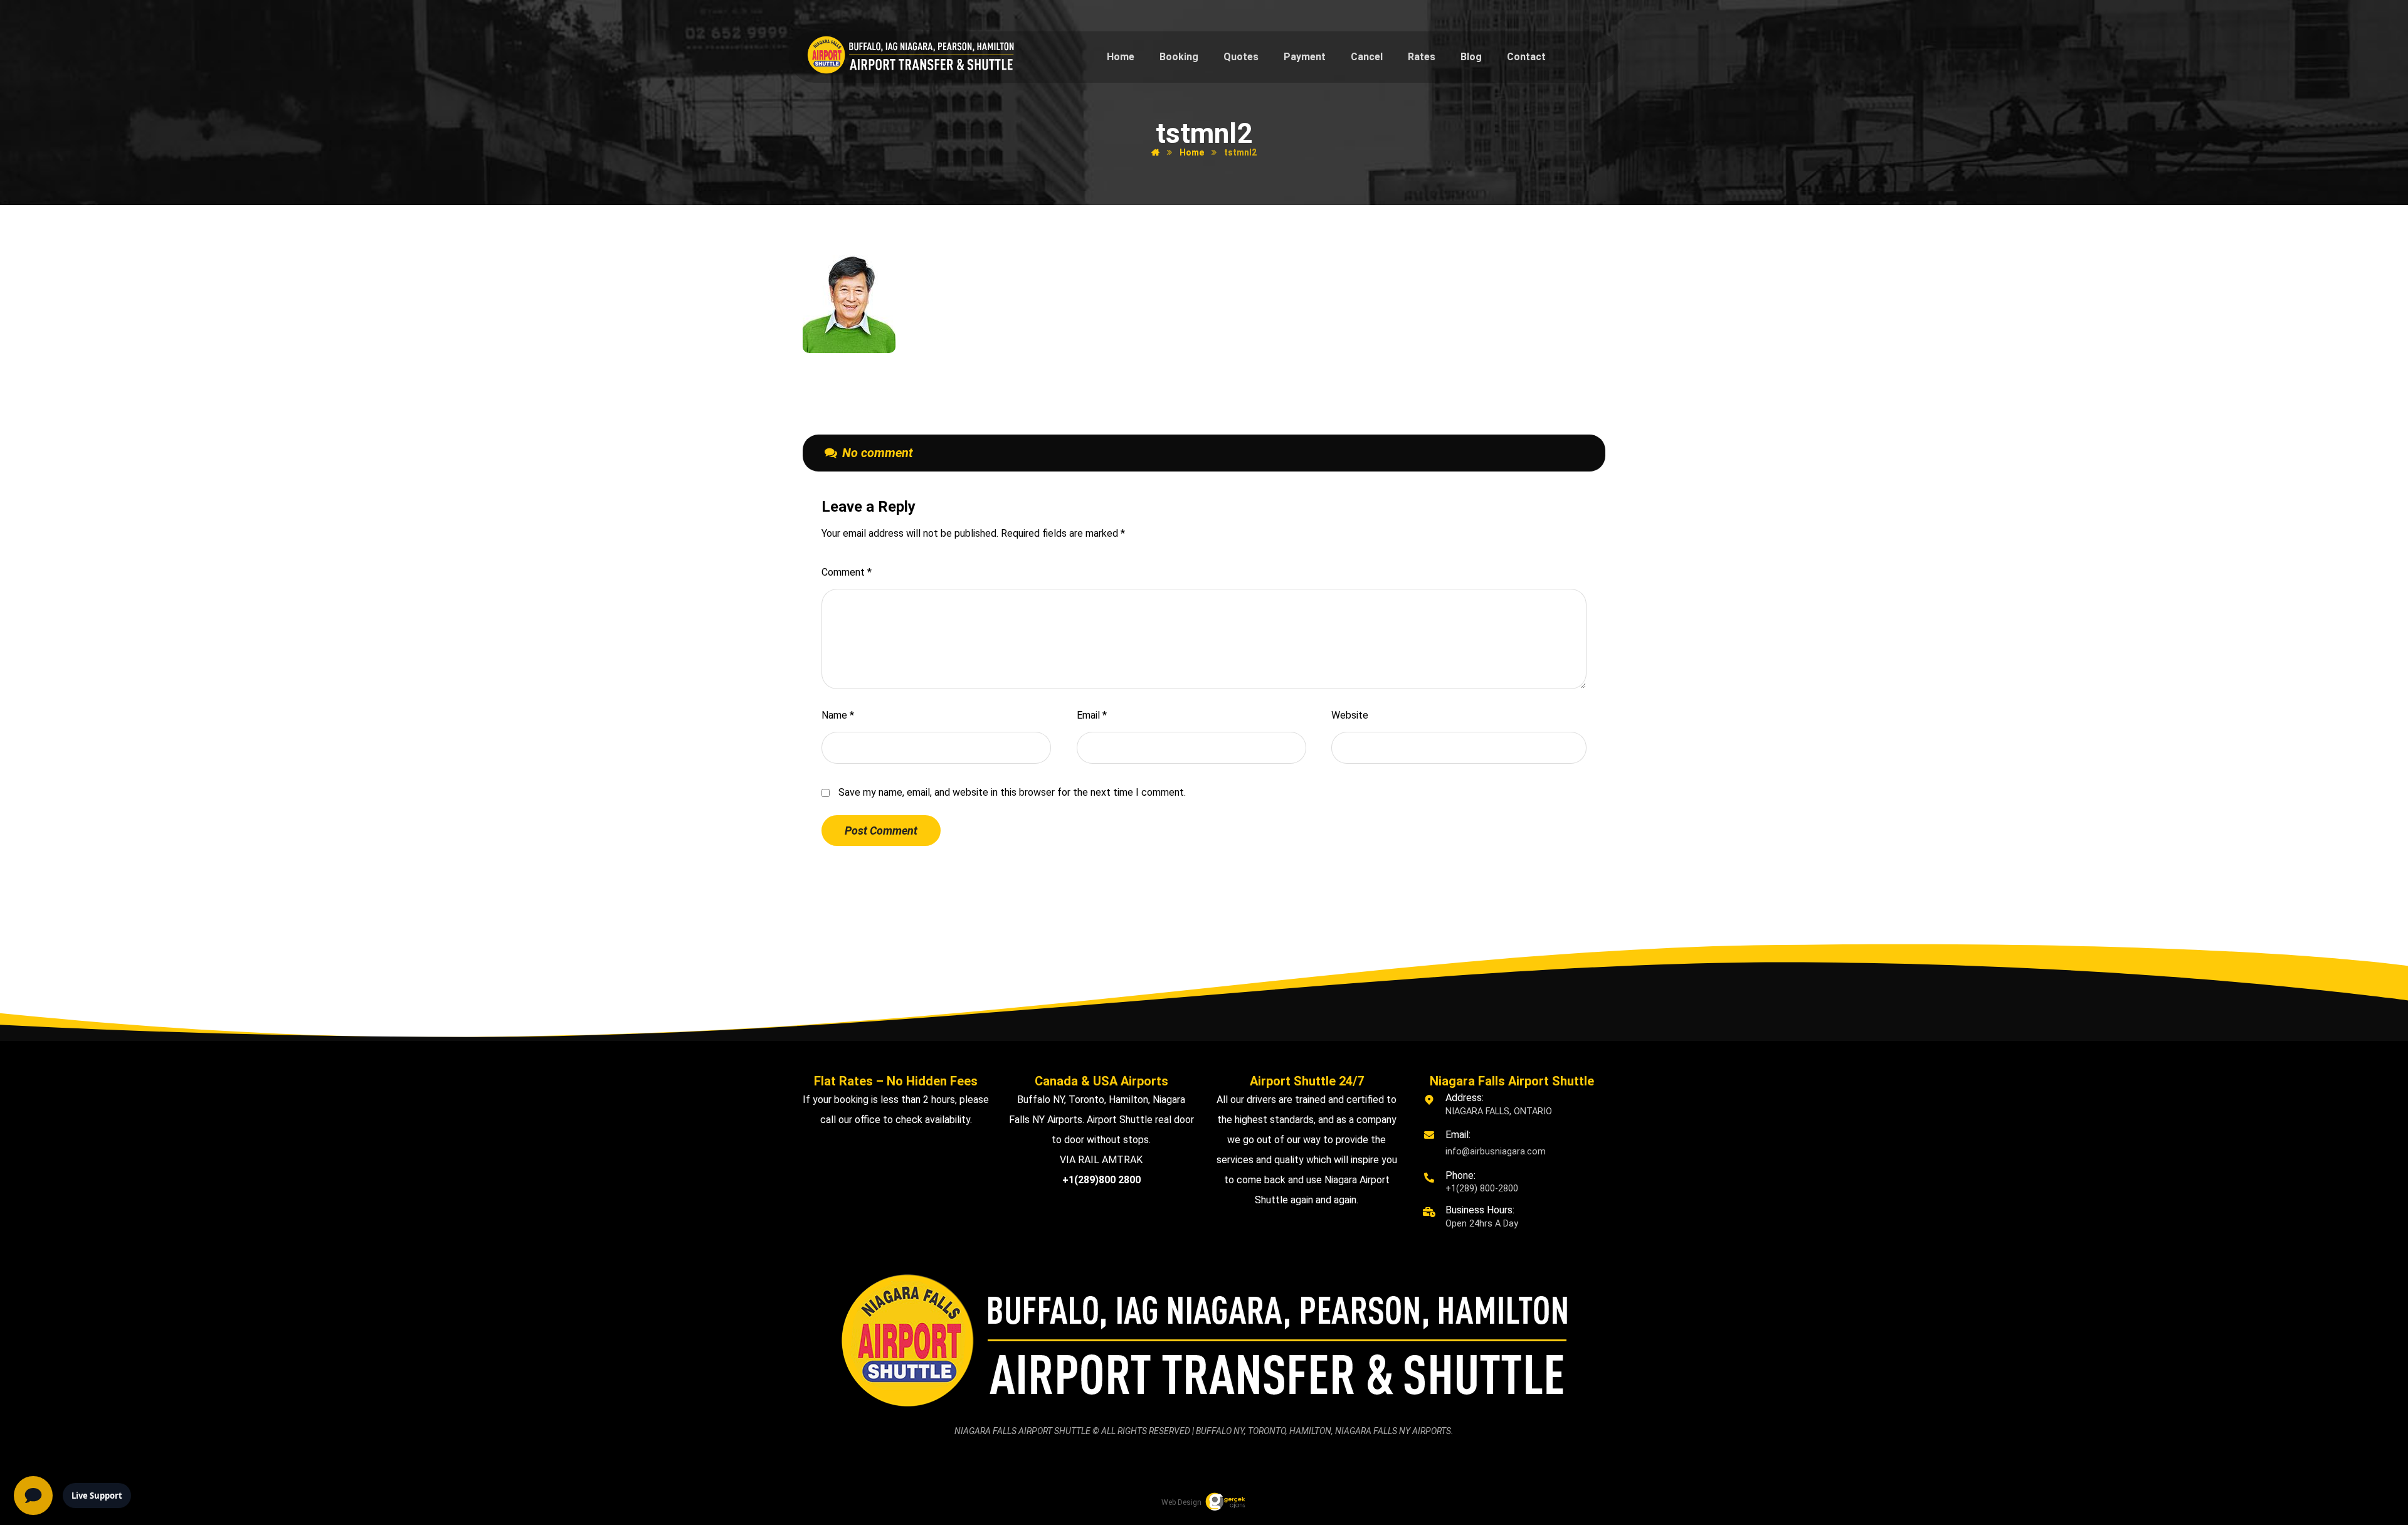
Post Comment (881, 831)
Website (1350, 715)
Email (1092, 715)
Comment (847, 572)
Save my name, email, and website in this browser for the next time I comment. (1012, 792)
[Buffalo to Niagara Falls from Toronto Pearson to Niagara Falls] (911, 55)
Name (838, 715)
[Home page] (1155, 152)
